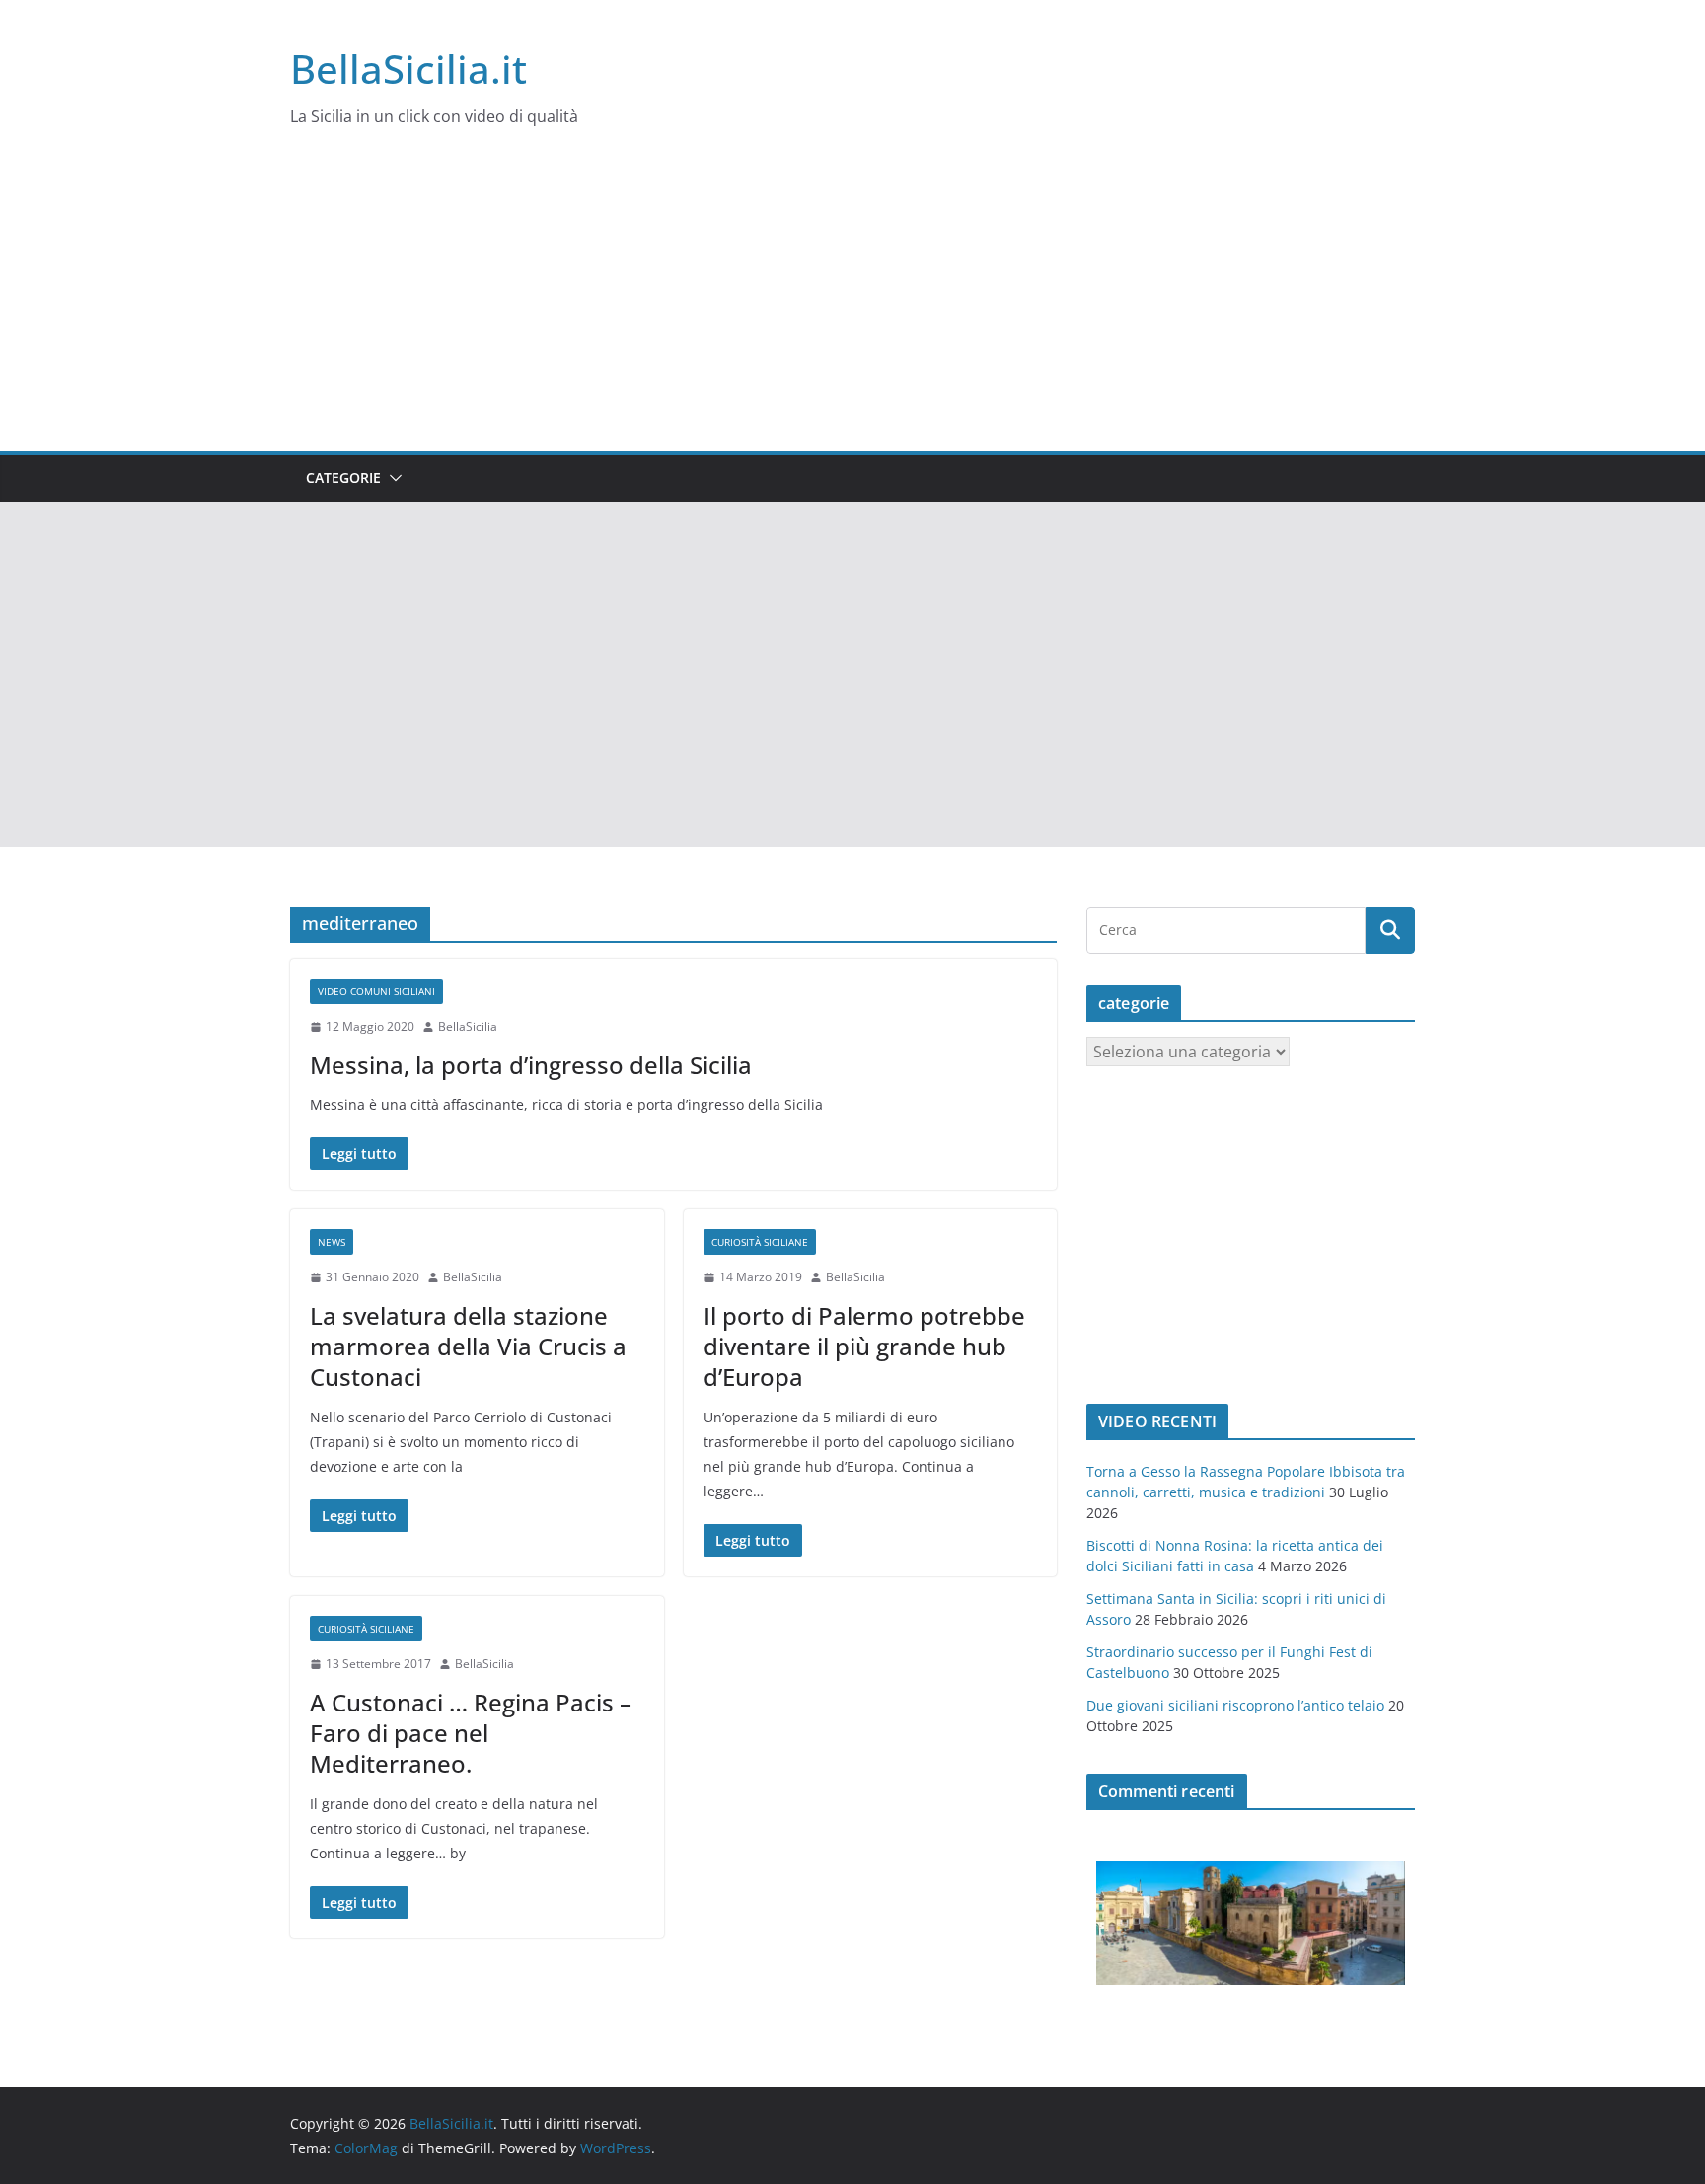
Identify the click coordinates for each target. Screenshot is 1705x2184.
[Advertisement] (852, 303)
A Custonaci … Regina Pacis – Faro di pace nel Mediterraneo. (471, 1733)
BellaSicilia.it (408, 69)
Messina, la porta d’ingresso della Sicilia (531, 1065)
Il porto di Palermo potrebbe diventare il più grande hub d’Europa (864, 1346)
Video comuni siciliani (376, 991)
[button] (392, 478)
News (332, 1242)
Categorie (343, 478)
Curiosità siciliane (760, 1242)
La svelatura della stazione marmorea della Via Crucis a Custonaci (468, 1346)
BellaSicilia (468, 1026)
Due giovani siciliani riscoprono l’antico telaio (1235, 1705)
